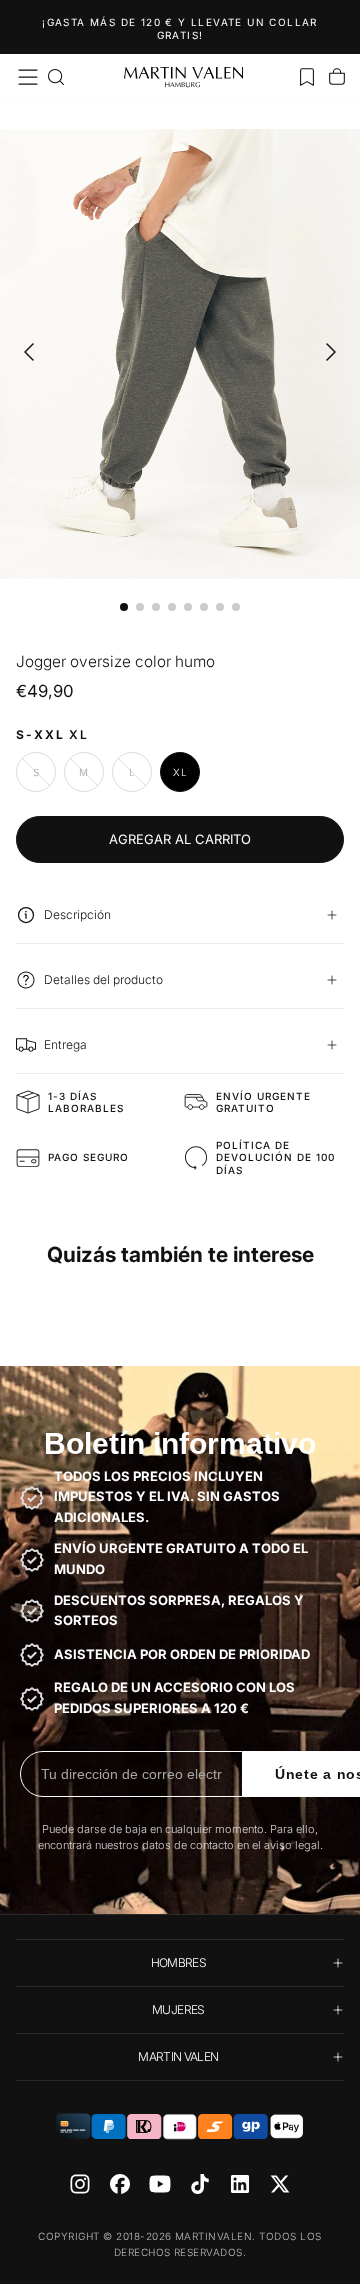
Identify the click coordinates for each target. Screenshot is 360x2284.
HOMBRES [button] (179, 1962)
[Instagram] (80, 2184)
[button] (28, 77)
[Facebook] (120, 2184)
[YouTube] (160, 2184)
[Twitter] (280, 2184)
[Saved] (307, 77)
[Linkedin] (240, 2184)
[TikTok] (200, 2184)
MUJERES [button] (178, 2009)
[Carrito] (337, 77)
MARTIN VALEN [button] (178, 2056)
